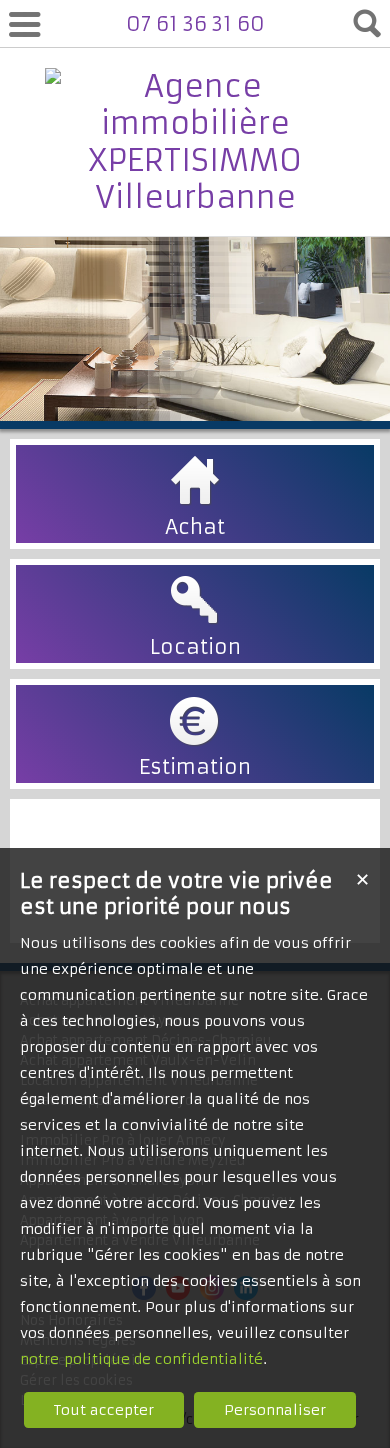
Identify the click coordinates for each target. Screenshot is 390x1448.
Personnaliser (275, 1410)
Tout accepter (104, 1410)
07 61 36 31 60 (195, 23)
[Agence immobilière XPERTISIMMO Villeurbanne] (195, 197)
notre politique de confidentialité (141, 1359)
